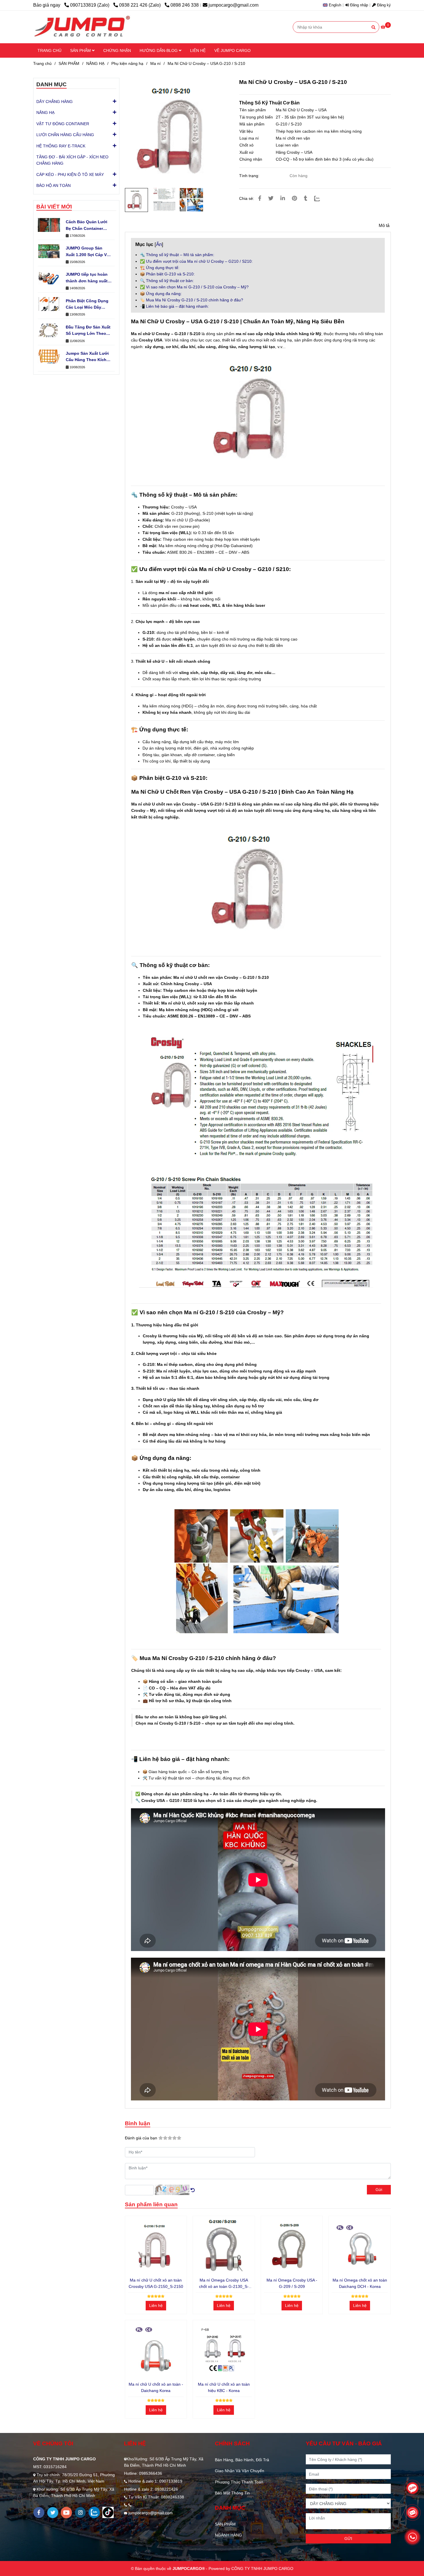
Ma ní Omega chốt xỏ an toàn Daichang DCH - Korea (360, 2283)
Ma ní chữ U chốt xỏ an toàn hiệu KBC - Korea (224, 2387)
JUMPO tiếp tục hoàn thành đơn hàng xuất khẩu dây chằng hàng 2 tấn (87, 278)
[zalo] (94, 2512)
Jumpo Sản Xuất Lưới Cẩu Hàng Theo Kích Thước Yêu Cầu (87, 357)
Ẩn (159, 244)
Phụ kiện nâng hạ (127, 63)
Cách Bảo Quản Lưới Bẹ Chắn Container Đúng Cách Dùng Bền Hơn (87, 226)
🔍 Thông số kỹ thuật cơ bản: (167, 281)
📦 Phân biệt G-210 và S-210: (167, 274)
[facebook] (39, 2513)
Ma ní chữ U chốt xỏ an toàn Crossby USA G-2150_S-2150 (156, 2283)
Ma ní (155, 63)
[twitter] (53, 2513)
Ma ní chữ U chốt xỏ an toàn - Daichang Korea (156, 2387)
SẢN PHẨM (81, 50)
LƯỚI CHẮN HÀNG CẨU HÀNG (65, 135)
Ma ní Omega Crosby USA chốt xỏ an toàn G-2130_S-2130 (224, 2284)
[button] (333, 5)
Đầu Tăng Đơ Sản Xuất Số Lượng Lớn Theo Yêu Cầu (88, 331)
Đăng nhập (359, 5)
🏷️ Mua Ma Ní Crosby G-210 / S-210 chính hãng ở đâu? (192, 300)
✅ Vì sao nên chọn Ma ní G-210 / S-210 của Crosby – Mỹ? (194, 287)
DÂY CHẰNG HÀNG (55, 102)
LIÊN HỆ (198, 50)
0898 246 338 (185, 5)
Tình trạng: (250, 176)
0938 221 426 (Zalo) (140, 5)
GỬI (348, 2539)
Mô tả (384, 225)
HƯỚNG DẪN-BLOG (159, 50)
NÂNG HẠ (95, 63)
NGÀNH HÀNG (228, 2535)
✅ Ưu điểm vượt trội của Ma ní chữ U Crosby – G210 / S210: (196, 261)
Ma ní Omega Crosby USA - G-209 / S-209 (292, 2283)
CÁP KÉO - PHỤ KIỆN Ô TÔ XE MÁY (70, 174)
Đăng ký (383, 5)
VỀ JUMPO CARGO (232, 50)
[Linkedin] (283, 198)
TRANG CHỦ (49, 50)
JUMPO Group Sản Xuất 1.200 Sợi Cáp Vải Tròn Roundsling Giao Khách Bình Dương (88, 252)
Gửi (379, 2190)
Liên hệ (156, 2305)
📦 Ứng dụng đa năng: (161, 294)
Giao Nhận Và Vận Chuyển (240, 2471)
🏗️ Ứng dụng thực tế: (160, 268)
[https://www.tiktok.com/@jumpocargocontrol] (108, 2512)
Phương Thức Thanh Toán (239, 2482)
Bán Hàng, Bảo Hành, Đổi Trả (242, 2460)
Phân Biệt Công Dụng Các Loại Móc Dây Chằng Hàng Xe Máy (87, 305)
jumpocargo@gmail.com (233, 5)
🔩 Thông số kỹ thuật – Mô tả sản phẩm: (177, 255)
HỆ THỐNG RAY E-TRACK (61, 146)
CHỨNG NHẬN (117, 50)
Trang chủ (42, 63)
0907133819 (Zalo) (90, 5)
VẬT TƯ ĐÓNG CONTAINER (63, 124)
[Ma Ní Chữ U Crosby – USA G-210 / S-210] (82, 27)
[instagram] (80, 2512)
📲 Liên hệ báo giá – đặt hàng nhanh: (174, 306)
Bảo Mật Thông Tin (232, 2493)
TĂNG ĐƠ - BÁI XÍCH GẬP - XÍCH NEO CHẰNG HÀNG (72, 160)
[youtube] (66, 2513)
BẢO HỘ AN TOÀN (54, 185)
